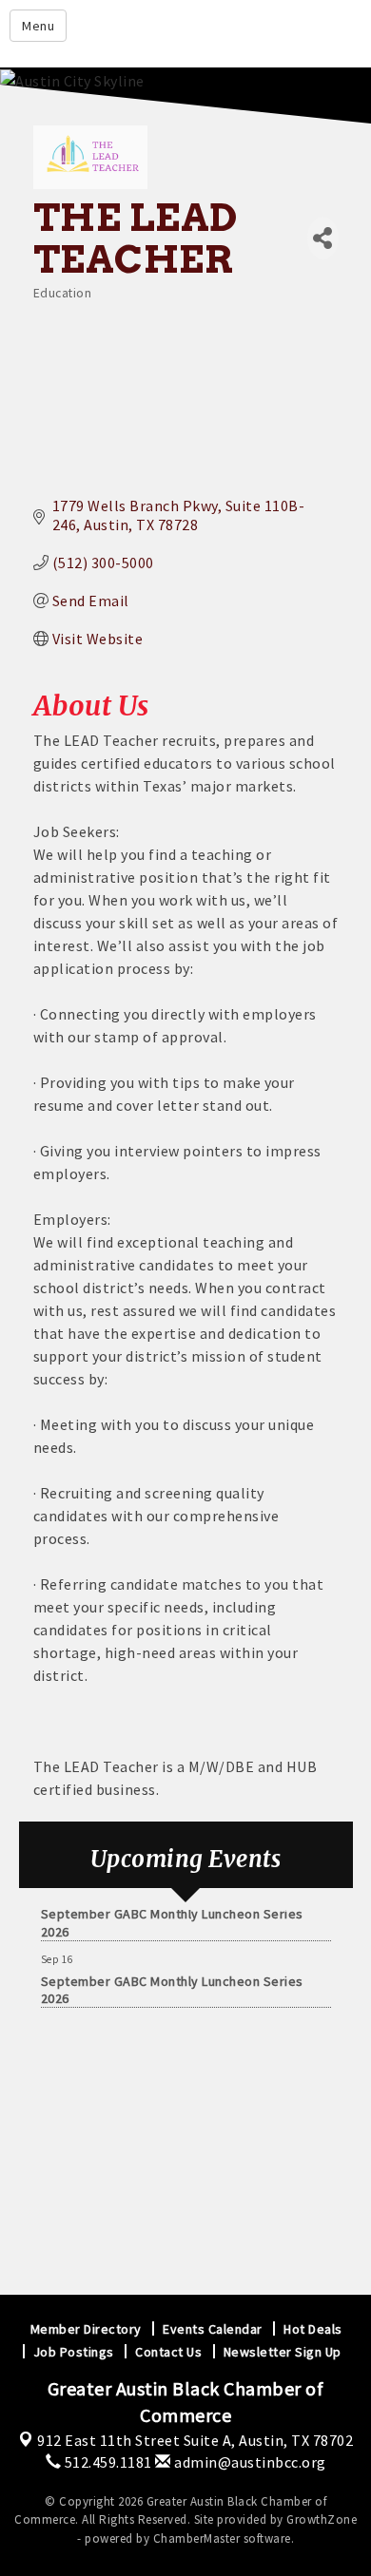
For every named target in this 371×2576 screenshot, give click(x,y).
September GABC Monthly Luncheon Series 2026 (172, 1918)
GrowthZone (322, 2519)
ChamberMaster (197, 2538)
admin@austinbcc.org (249, 2462)
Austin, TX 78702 (195, 2440)
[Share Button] (323, 238)
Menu (38, 26)
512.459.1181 (107, 2462)
